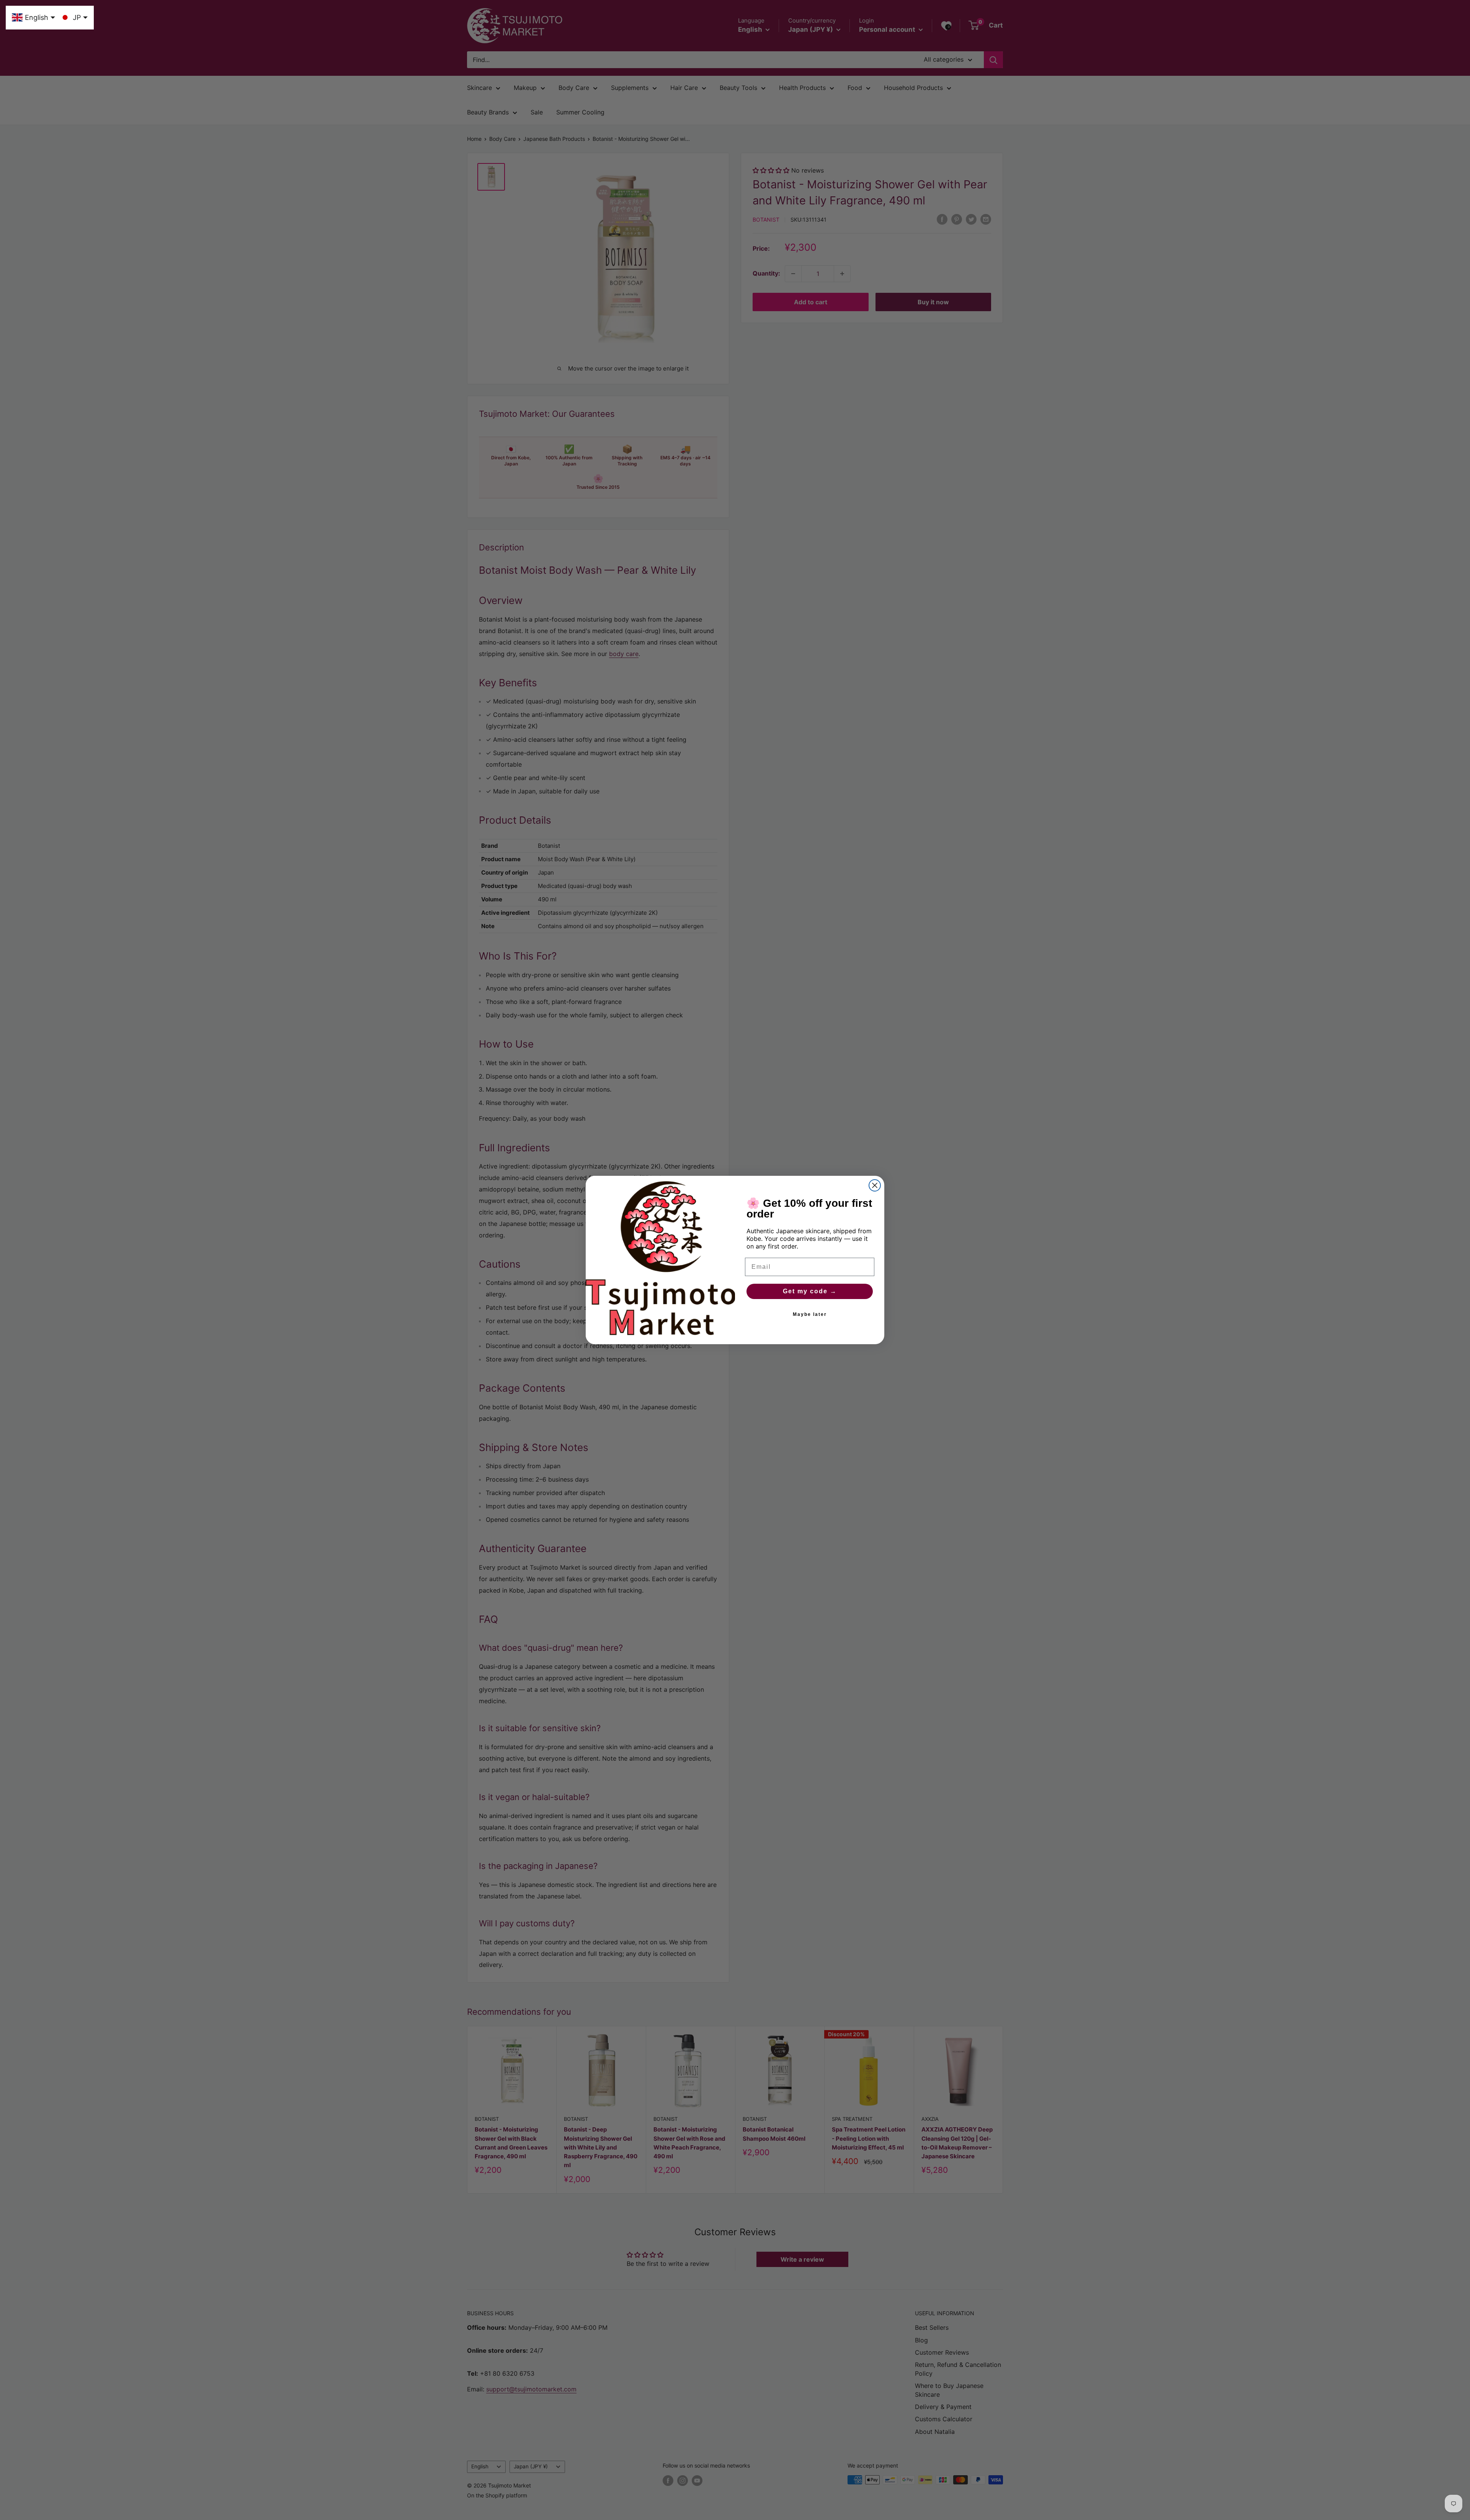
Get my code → (810, 1291)
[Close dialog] (875, 1185)
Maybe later (810, 1314)
